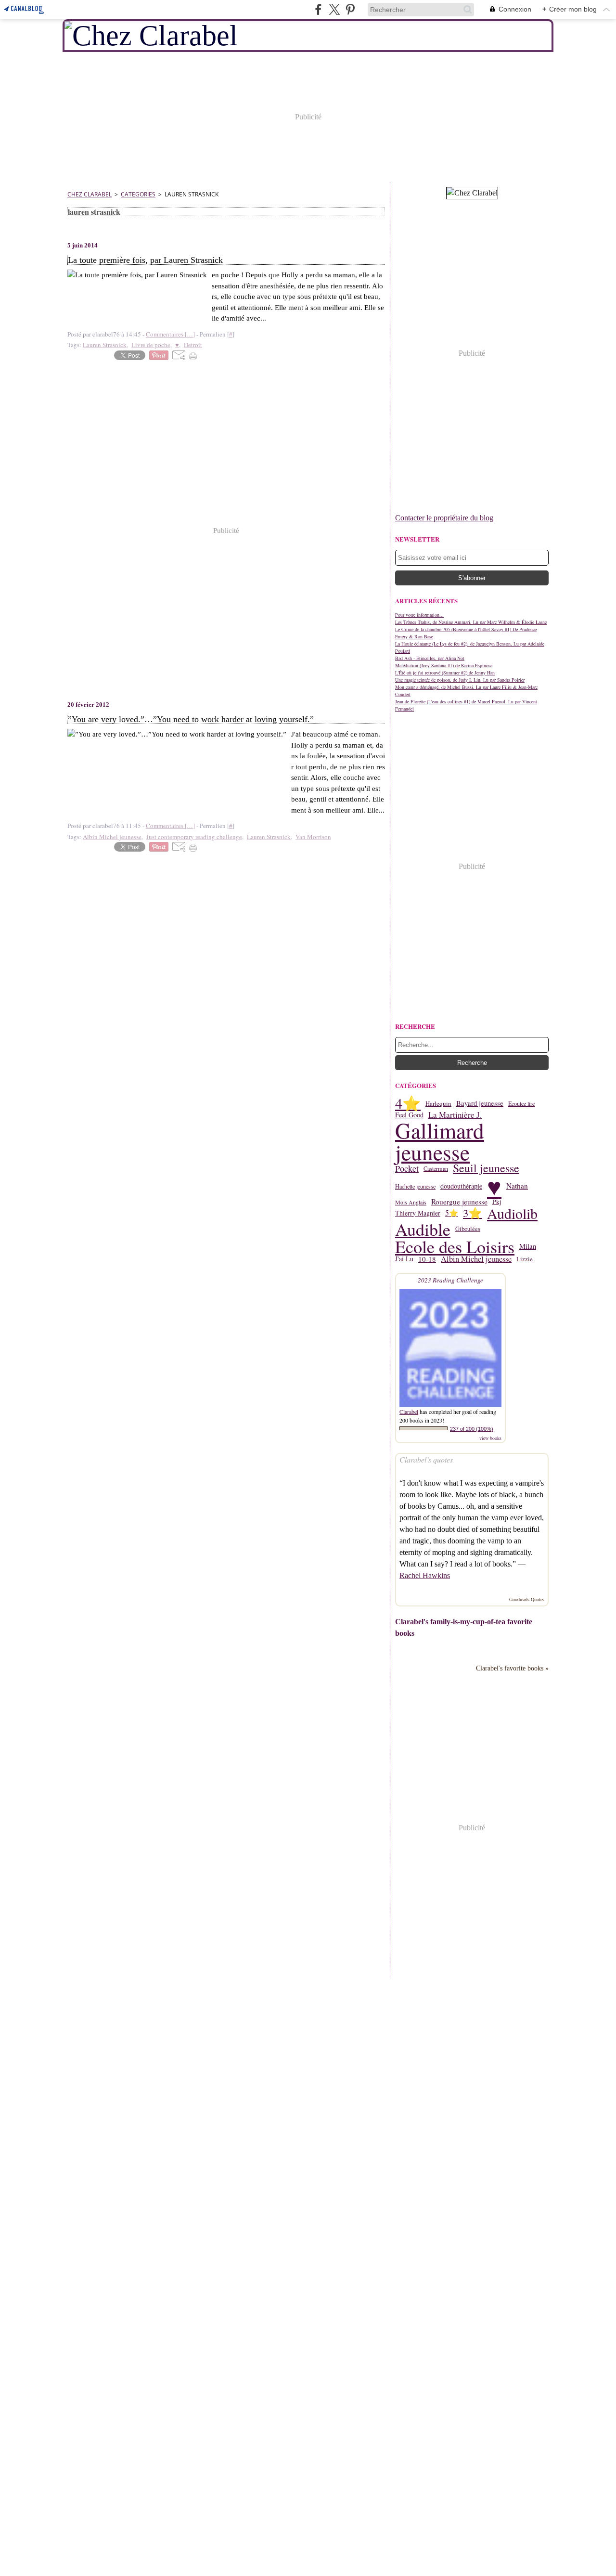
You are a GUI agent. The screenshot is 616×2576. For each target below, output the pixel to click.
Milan (528, 1247)
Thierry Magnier (418, 1213)
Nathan (517, 1186)
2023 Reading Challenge (450, 1280)
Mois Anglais (411, 1202)
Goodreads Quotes (527, 1599)
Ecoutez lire (521, 1103)
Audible (423, 1229)
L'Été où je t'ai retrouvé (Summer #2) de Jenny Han (445, 673)
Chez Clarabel (90, 194)
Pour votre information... (419, 615)
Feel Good (409, 1115)
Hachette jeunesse (415, 1186)
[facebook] (318, 9)
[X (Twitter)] (334, 9)
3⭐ (473, 1213)
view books (490, 1438)
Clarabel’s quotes (426, 1459)
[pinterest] (350, 9)
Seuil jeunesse (486, 1168)
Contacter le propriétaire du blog (444, 518)
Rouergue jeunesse (459, 1202)
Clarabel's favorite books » (512, 1668)
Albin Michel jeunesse (476, 1259)
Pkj (497, 1202)
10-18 (427, 1259)
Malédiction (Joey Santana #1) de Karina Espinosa (444, 665)
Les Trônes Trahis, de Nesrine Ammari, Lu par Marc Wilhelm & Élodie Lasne (471, 622)
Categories (138, 194)
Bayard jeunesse (480, 1104)
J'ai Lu (404, 1259)
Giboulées (468, 1229)
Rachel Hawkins (425, 1575)
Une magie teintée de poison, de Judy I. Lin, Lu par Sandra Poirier (460, 680)
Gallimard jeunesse (440, 1141)
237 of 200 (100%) (472, 1429)
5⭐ (452, 1213)
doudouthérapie (461, 1186)
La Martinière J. (455, 1115)
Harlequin (438, 1104)
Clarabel (409, 1411)
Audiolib (512, 1213)
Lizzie (525, 1259)
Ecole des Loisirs (455, 1246)
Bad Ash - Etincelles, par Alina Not (430, 658)
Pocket (407, 1168)
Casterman (436, 1168)
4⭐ (408, 1104)
